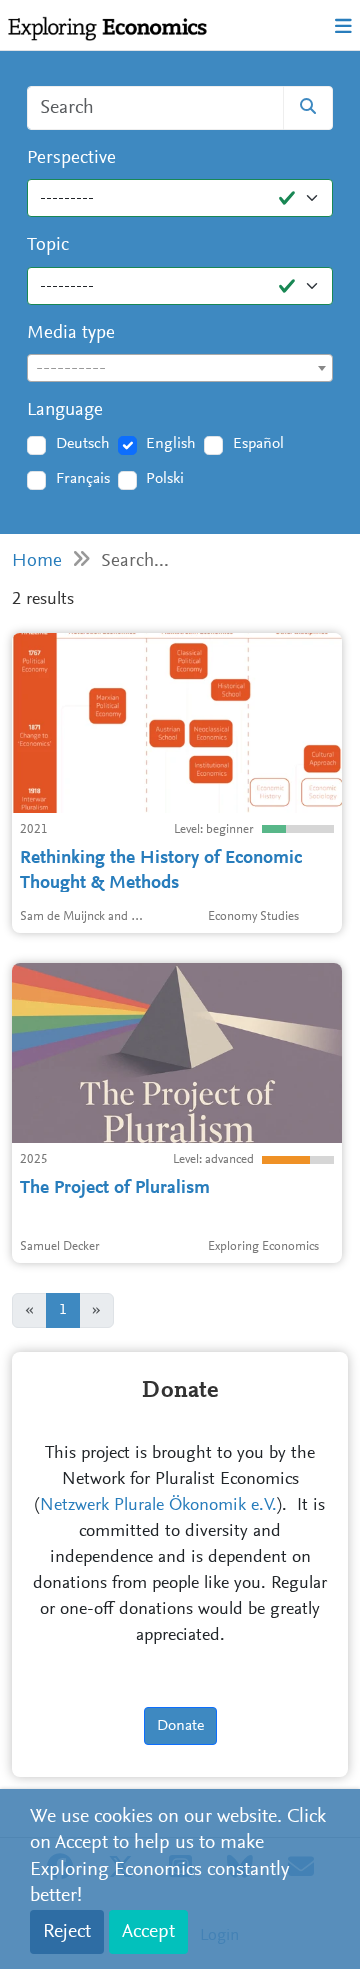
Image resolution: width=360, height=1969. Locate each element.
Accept (148, 1932)
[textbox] (180, 369)
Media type (71, 333)
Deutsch (83, 444)
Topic (48, 245)
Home (37, 561)
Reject (67, 1932)
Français (83, 479)
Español (258, 444)
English (171, 444)
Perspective (71, 158)
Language (65, 410)
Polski (165, 479)
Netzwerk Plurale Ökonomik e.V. (158, 1506)
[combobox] (180, 368)
